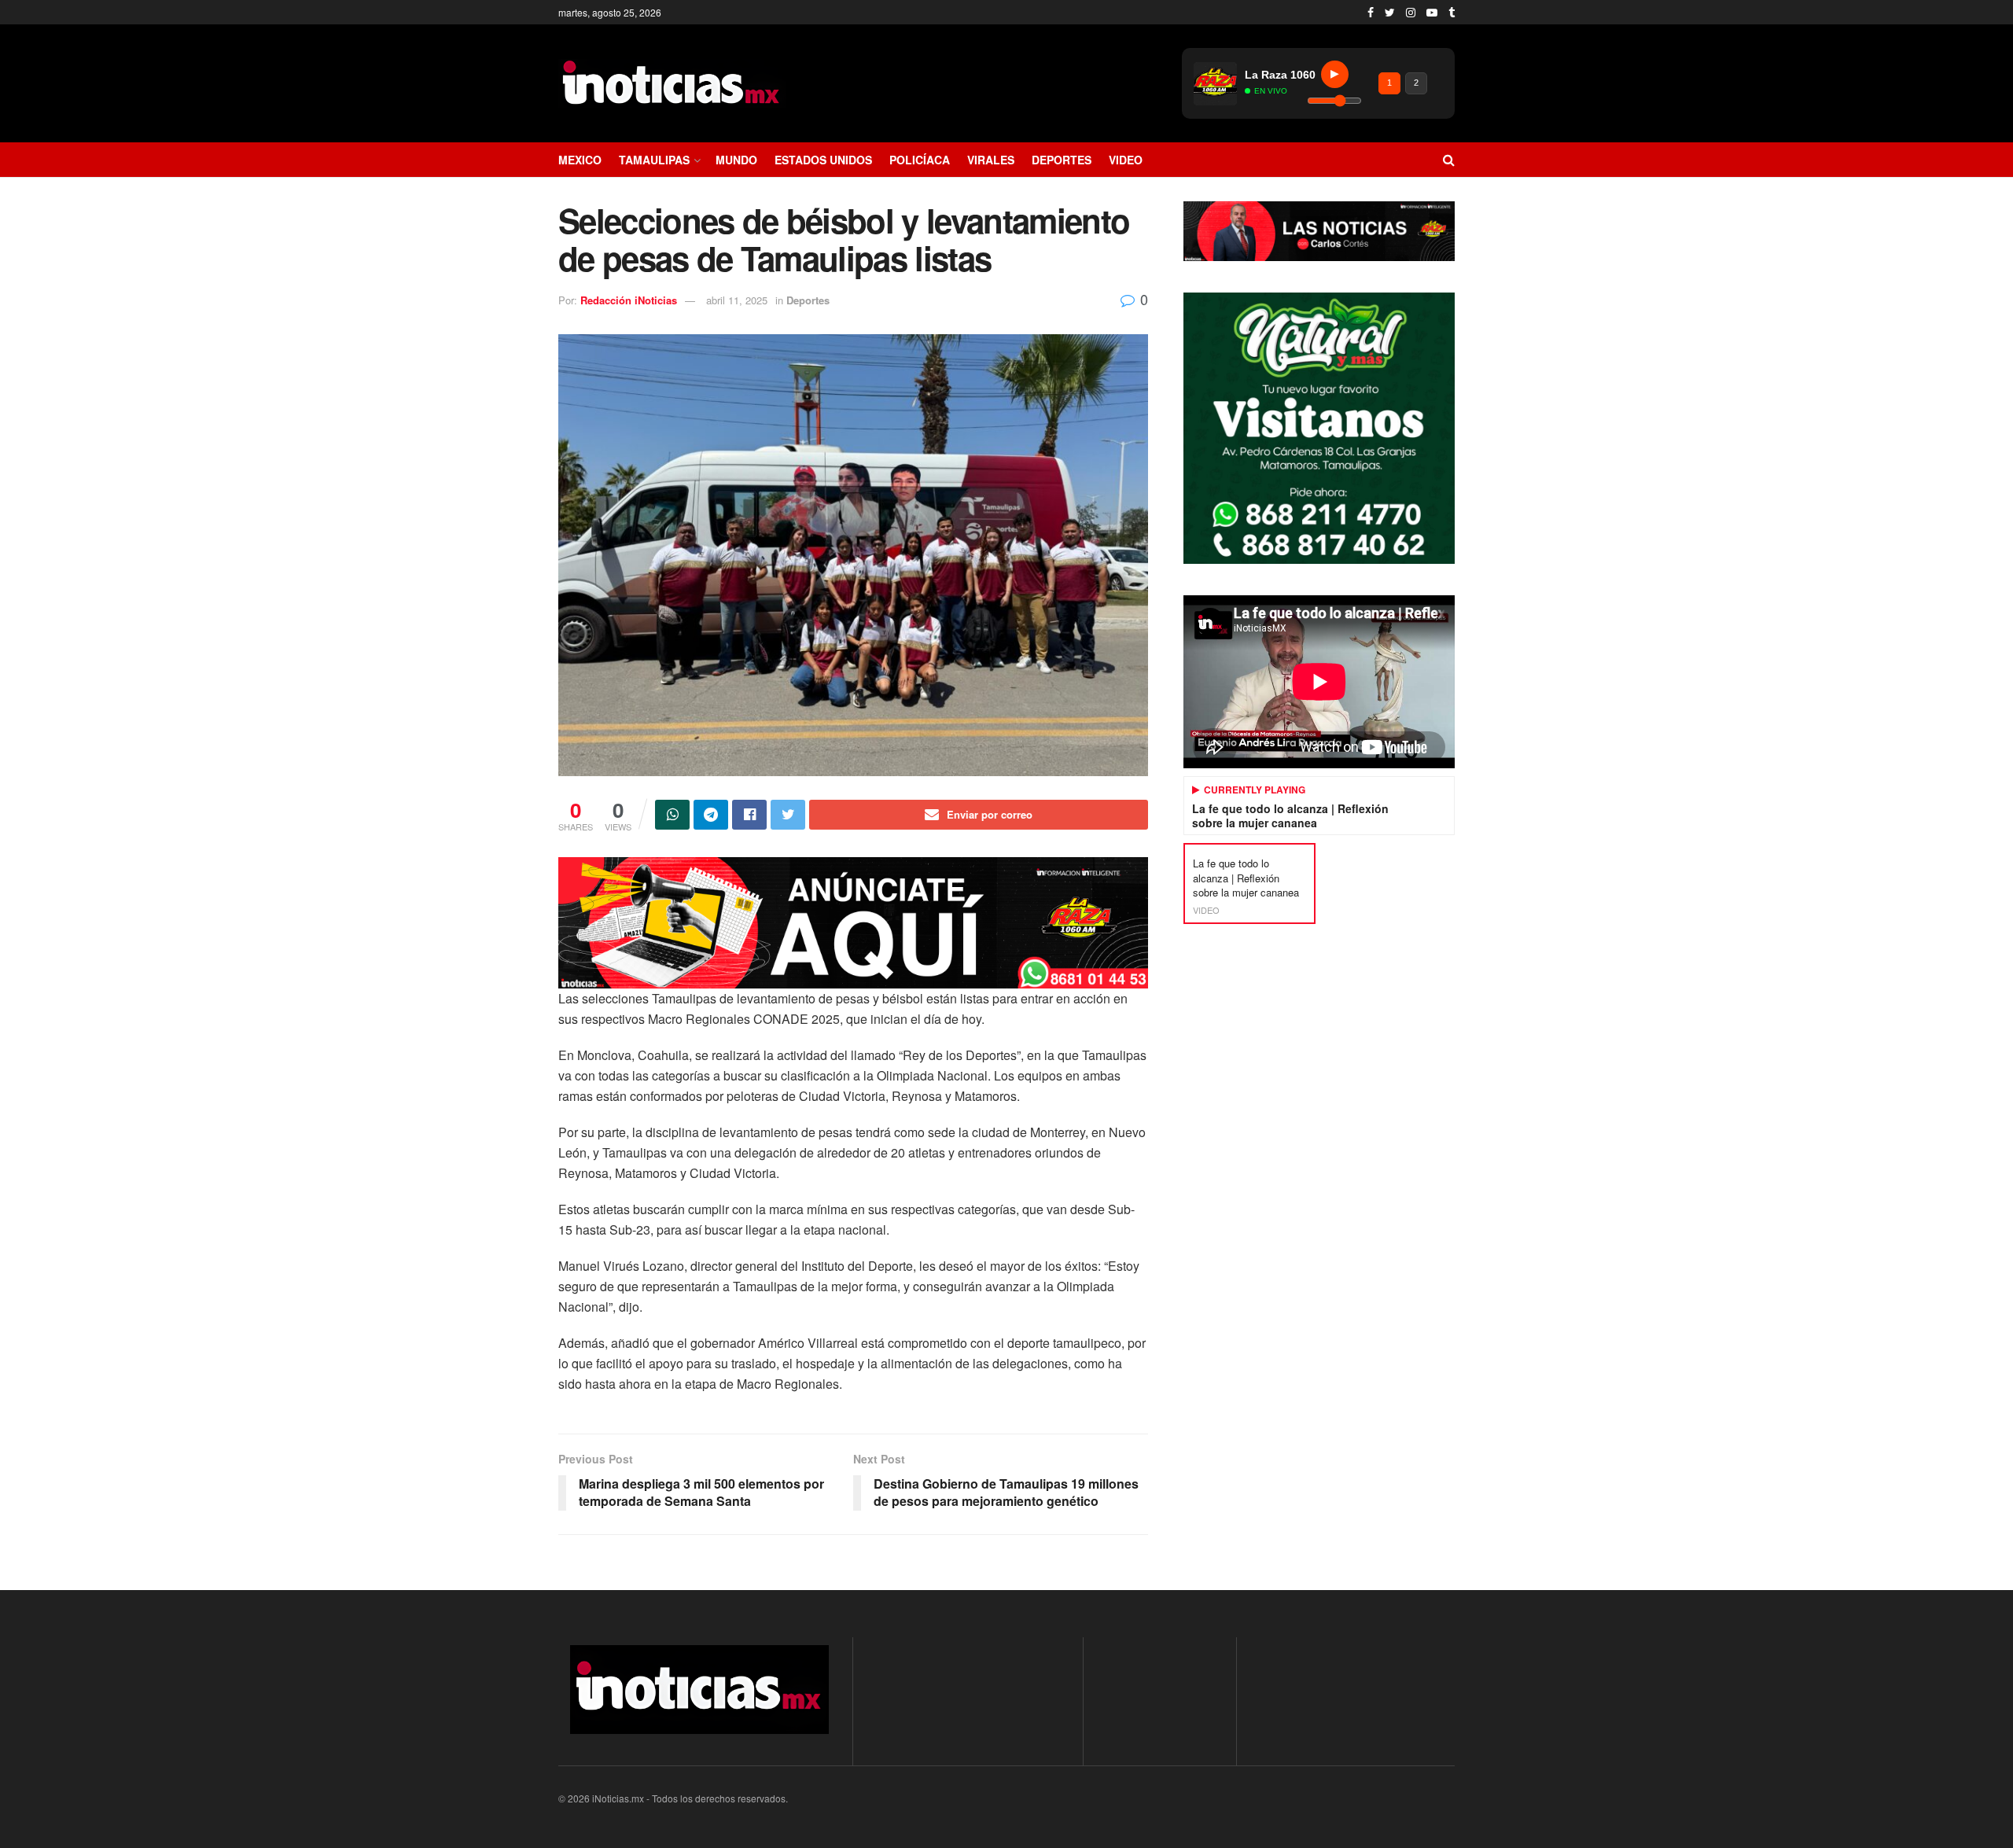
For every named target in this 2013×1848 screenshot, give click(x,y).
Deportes (1062, 160)
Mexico (580, 160)
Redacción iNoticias (629, 300)
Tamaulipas (654, 160)
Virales (991, 160)
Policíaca (920, 160)
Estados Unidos (823, 160)
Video (1126, 160)
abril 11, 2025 (737, 300)
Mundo (736, 160)
